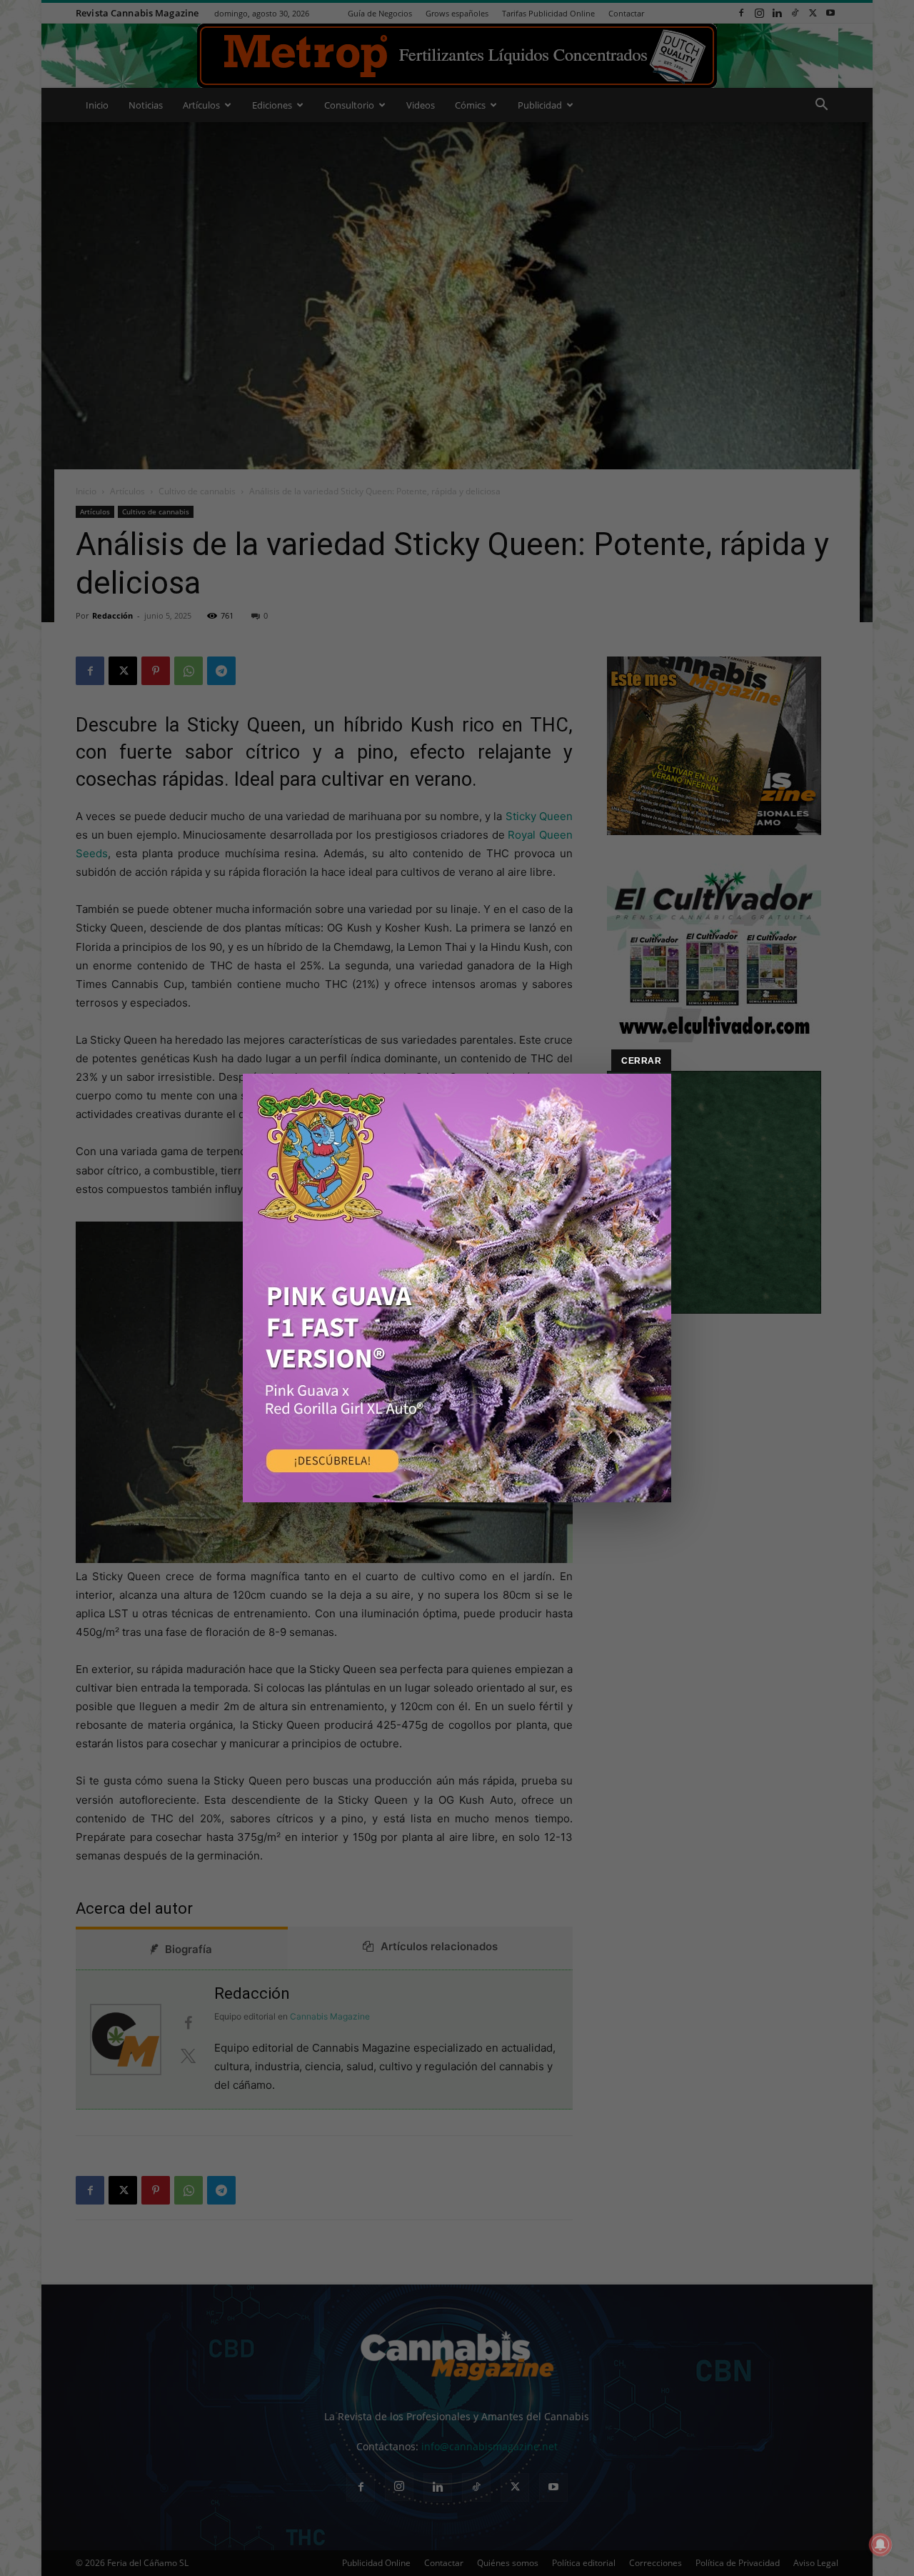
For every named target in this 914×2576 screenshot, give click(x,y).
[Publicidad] (457, 1288)
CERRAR (641, 1061)
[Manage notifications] (880, 2545)
